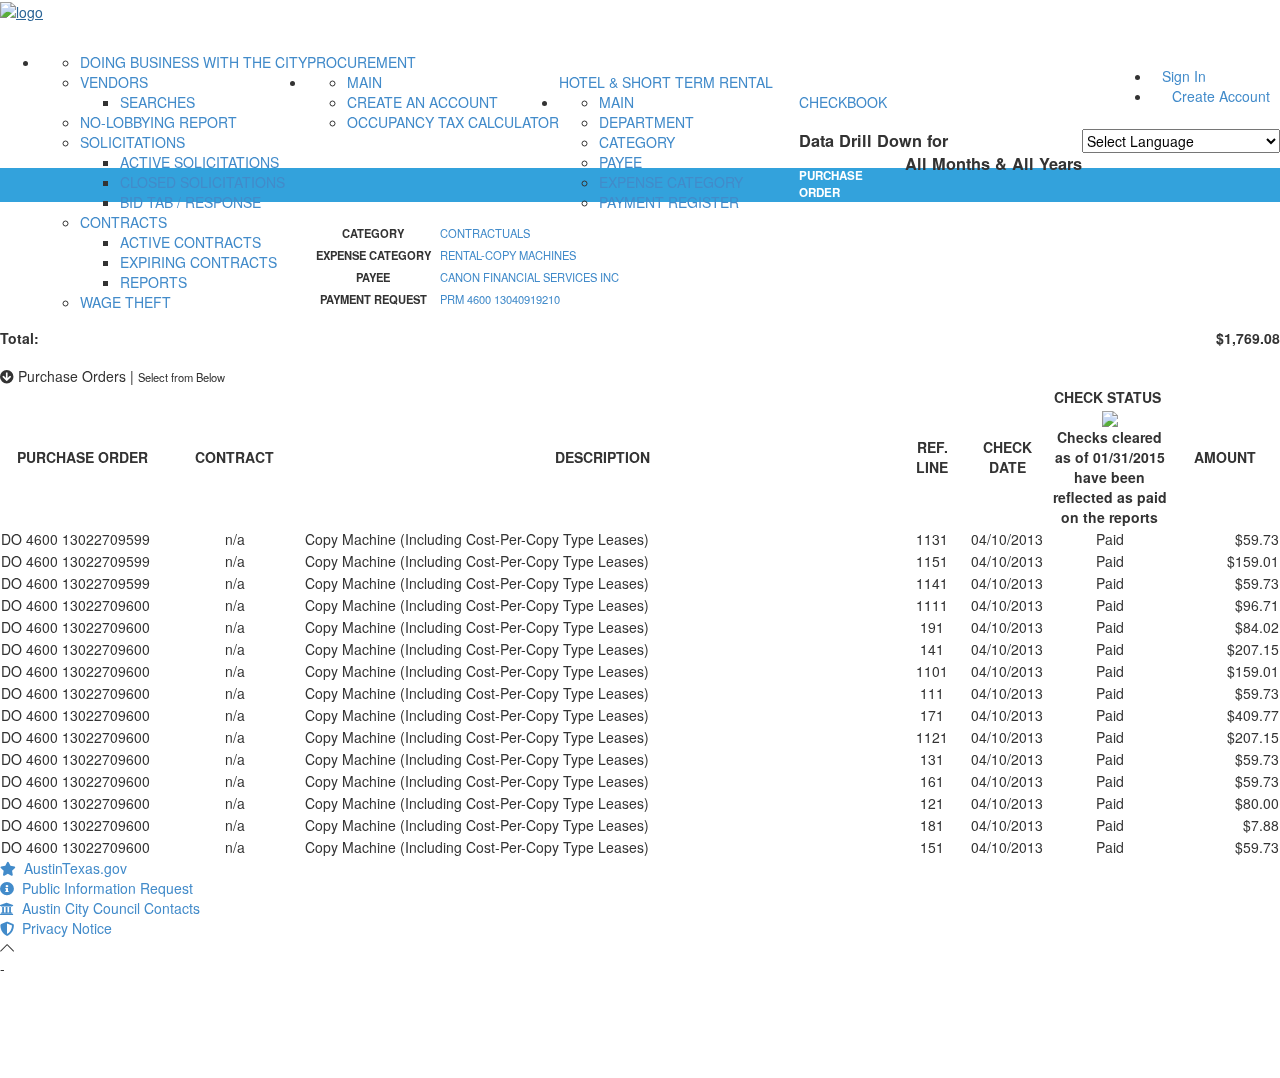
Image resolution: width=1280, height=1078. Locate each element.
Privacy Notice (63, 928)
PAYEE (620, 162)
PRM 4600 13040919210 (500, 299)
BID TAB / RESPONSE (190, 202)
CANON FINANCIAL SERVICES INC (529, 277)
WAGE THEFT (125, 302)
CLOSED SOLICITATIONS (202, 182)
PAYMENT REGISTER (669, 202)
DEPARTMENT (646, 122)
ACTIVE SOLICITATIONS (199, 162)
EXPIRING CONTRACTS (198, 262)
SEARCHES (157, 102)
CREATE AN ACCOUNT (422, 102)
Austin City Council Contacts (107, 908)
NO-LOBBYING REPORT (158, 122)
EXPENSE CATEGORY (671, 182)
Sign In (1184, 76)
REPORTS (153, 282)
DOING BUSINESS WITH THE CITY (193, 62)
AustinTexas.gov (71, 868)
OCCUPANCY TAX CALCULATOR (453, 122)
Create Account (1221, 96)
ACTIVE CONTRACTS (190, 242)
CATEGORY (637, 142)
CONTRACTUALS (485, 233)
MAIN (364, 82)
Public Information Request (103, 888)
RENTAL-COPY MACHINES (508, 255)
